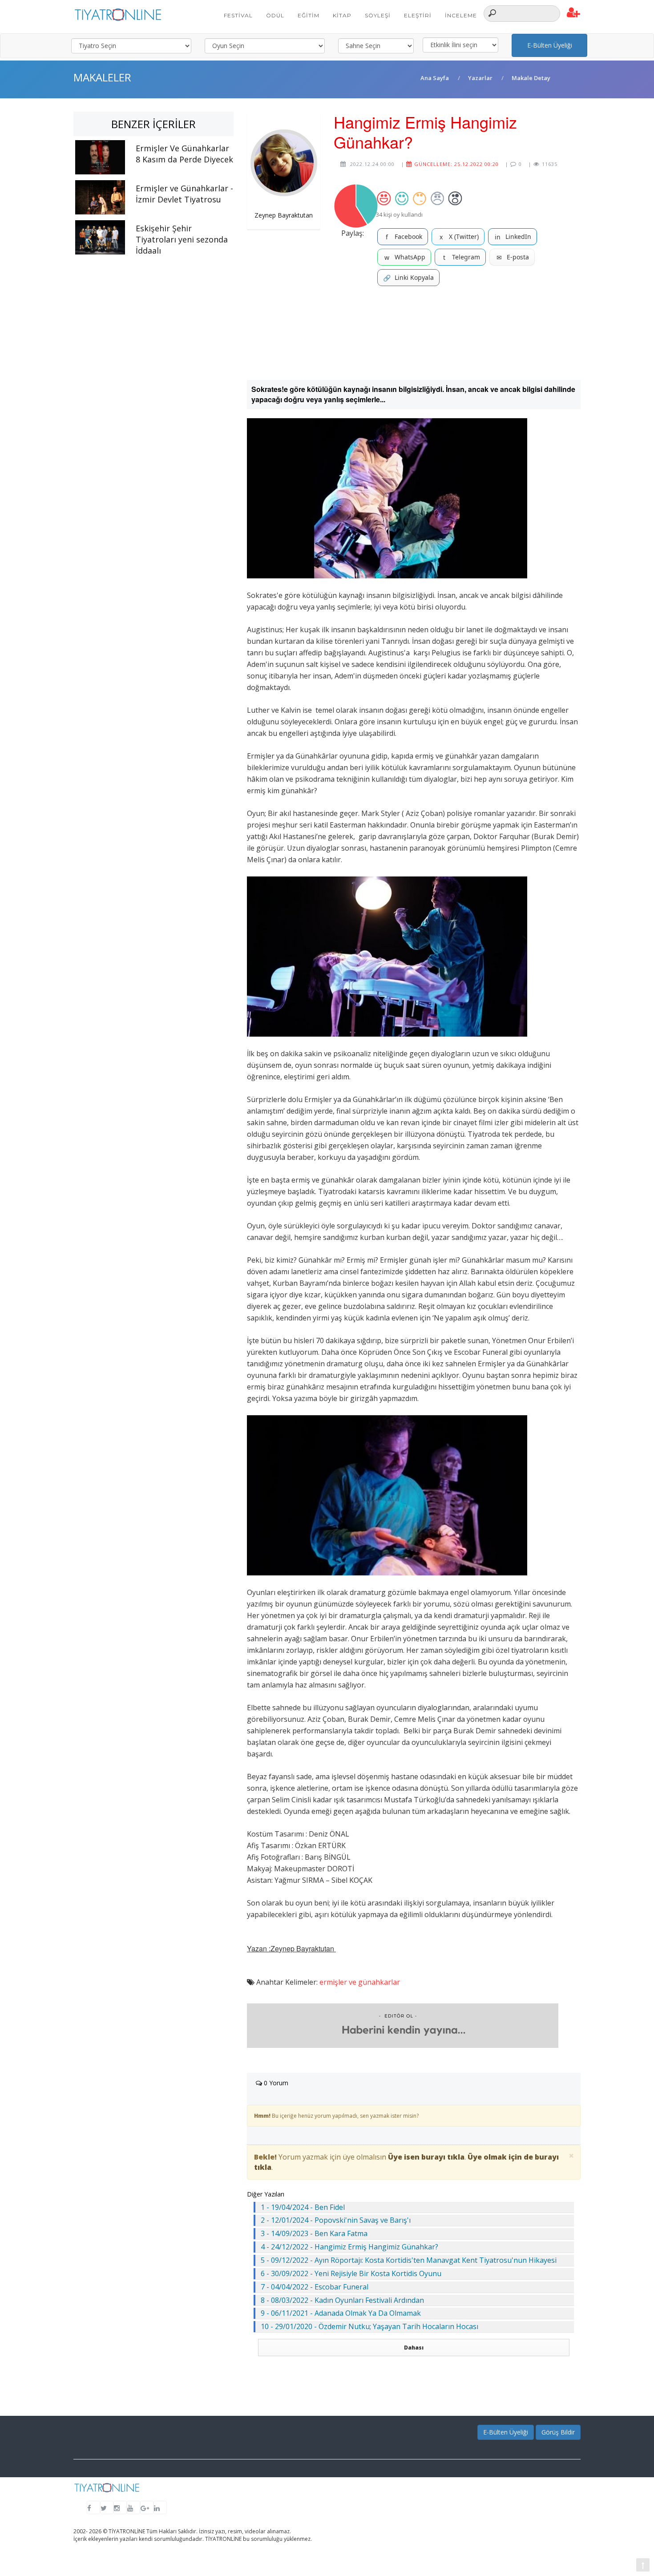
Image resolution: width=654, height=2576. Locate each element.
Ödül (275, 15)
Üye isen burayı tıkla (426, 2157)
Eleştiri (418, 15)
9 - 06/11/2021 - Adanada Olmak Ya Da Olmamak (341, 2313)
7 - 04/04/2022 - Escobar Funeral (315, 2287)
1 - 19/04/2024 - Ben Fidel (303, 2207)
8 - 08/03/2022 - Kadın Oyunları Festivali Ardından (342, 2300)
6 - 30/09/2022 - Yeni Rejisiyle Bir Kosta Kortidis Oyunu (351, 2273)
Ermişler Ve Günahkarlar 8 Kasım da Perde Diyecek (184, 154)
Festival (238, 15)
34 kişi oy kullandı (399, 214)
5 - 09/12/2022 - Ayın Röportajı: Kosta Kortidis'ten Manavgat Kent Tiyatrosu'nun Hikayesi (409, 2260)
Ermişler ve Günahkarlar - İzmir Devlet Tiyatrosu (184, 194)
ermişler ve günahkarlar (360, 1982)
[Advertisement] (414, 333)
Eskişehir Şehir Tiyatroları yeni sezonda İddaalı (182, 239)
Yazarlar (480, 78)
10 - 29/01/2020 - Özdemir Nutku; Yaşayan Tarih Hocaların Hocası (369, 2326)
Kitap (342, 15)
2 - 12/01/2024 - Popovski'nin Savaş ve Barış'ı (336, 2220)
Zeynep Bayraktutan (284, 215)
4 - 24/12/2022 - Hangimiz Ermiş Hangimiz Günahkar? (349, 2247)
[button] (574, 13)
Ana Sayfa (435, 78)
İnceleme (461, 15)
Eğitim (309, 15)
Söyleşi (378, 15)
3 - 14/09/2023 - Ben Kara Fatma (314, 2233)
